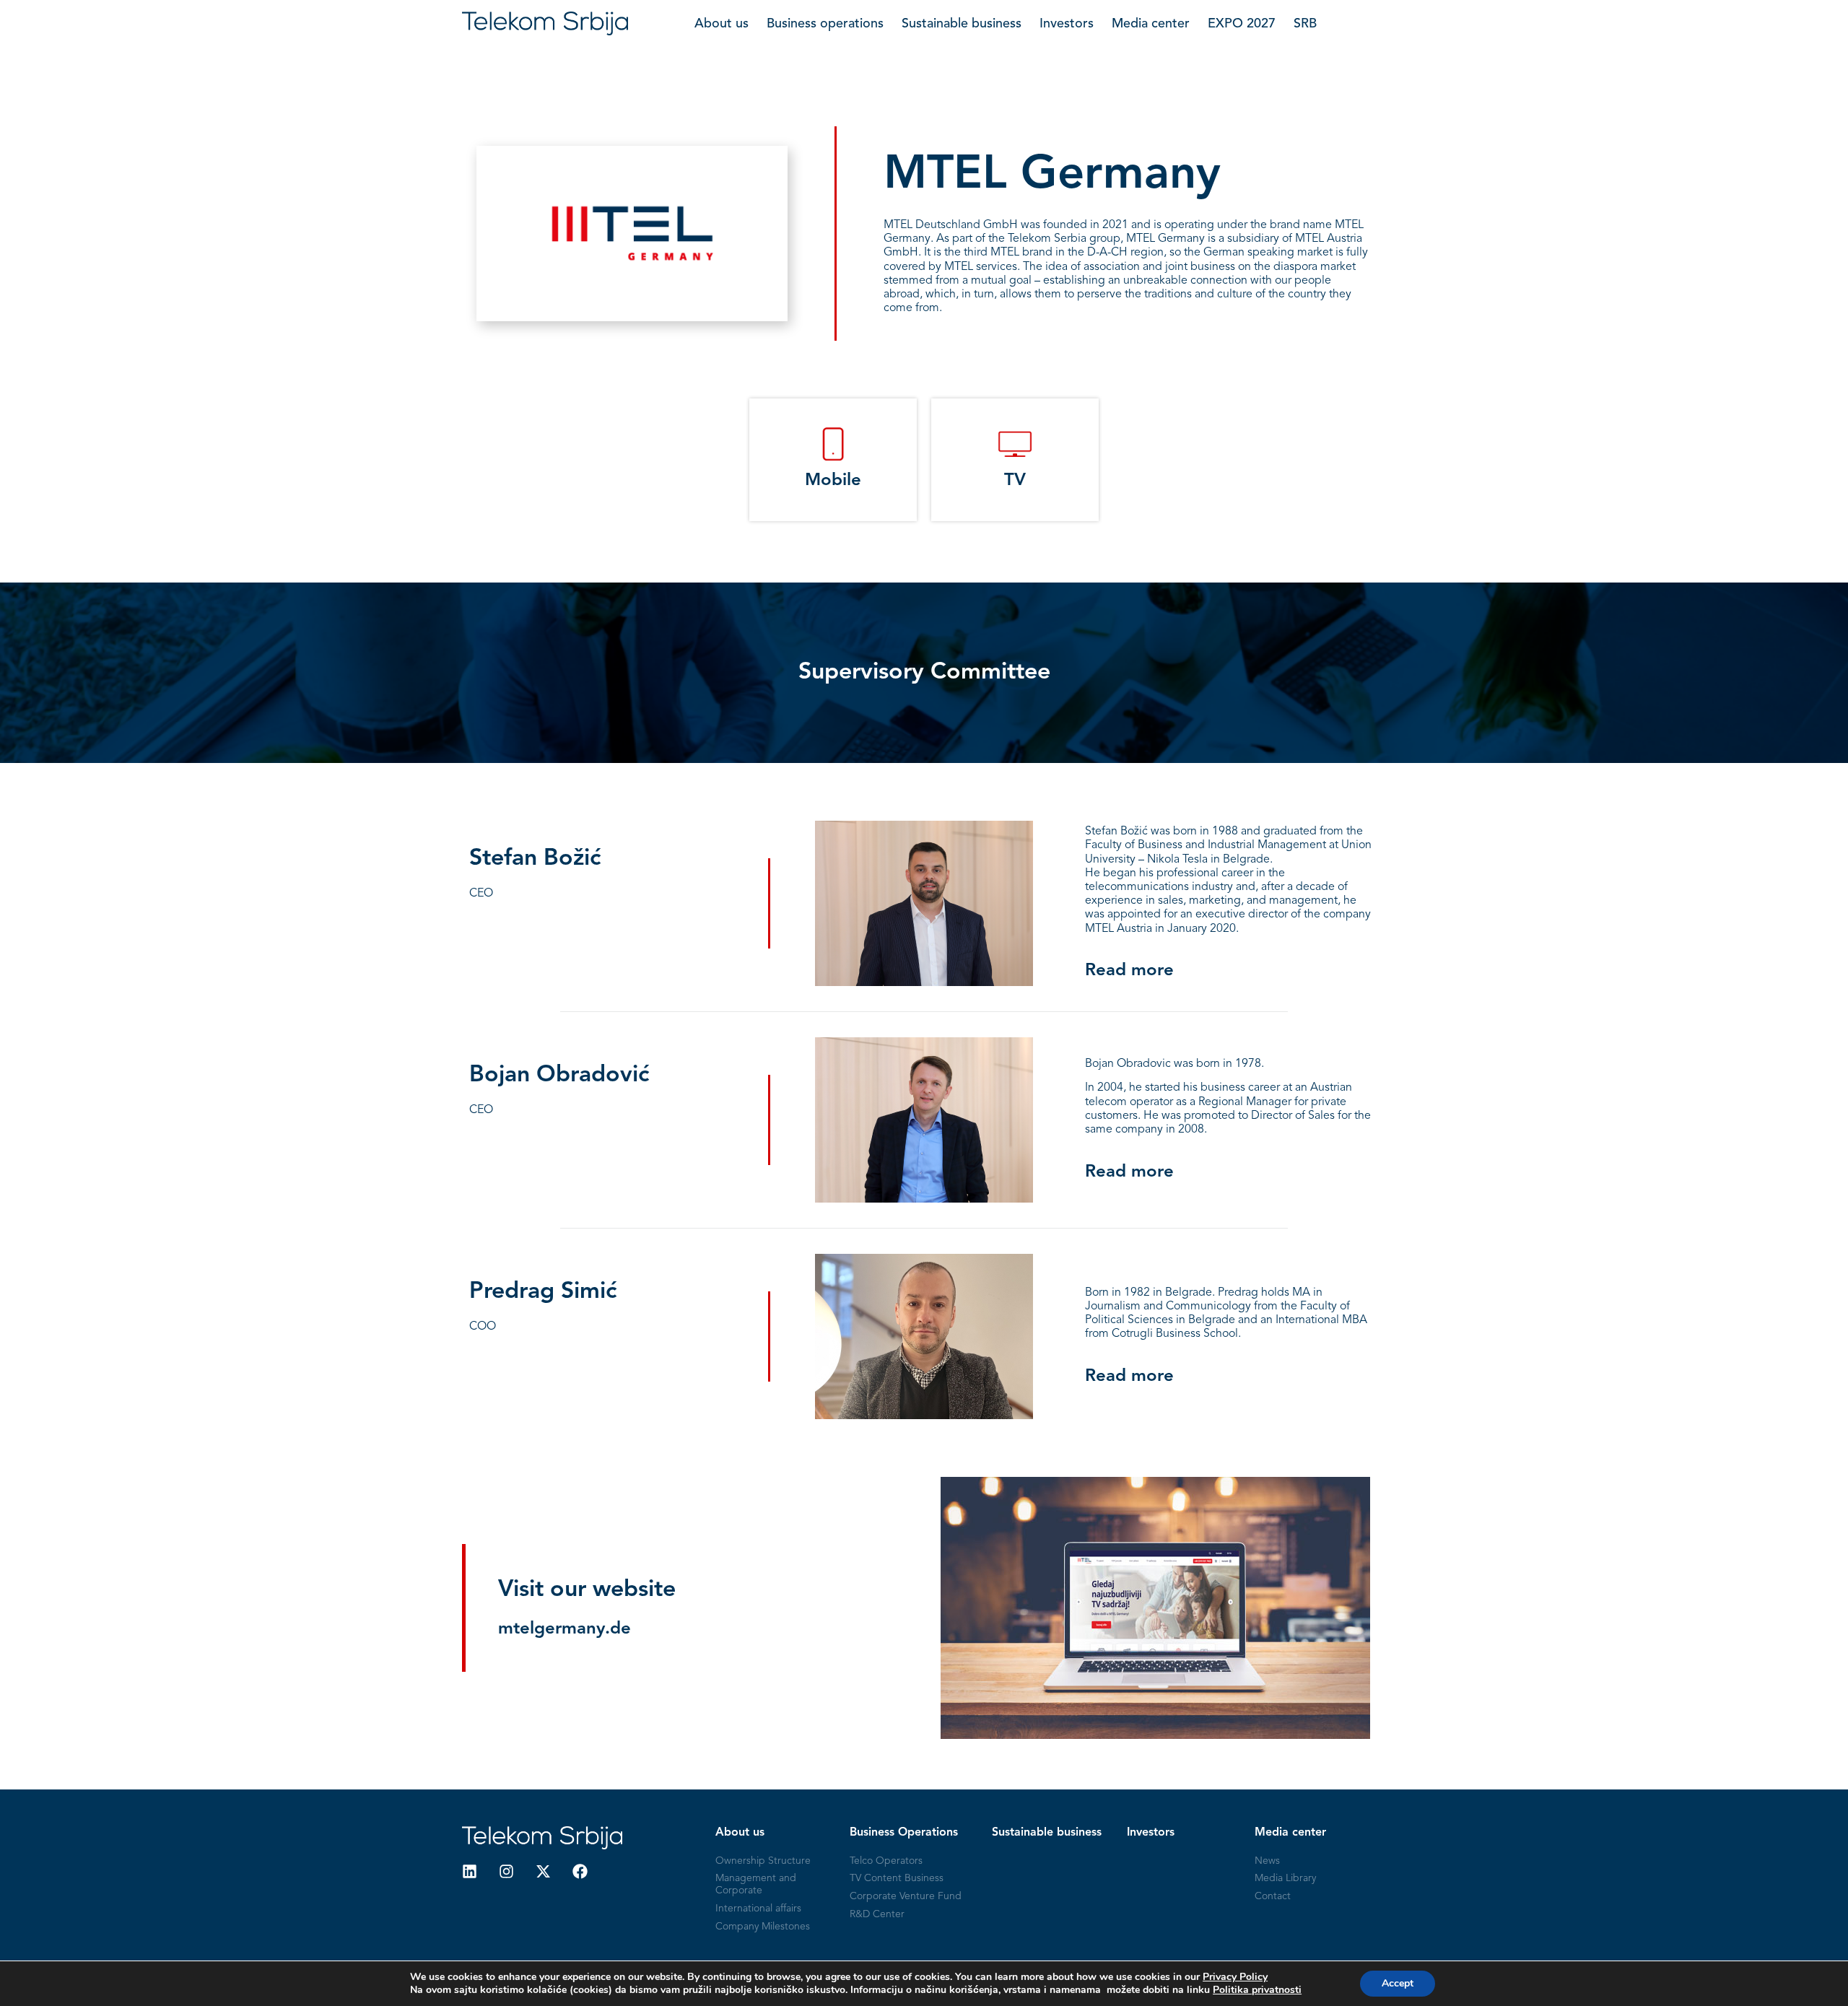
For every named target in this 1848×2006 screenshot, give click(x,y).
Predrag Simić (543, 1292)
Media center (1151, 24)
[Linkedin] (470, 1871)
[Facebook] (580, 1871)
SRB (1305, 24)
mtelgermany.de (565, 1629)
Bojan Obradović (559, 1076)
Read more (1129, 971)
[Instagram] (506, 1871)
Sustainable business (962, 24)
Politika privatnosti (1257, 1990)
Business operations (825, 24)
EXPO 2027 (1242, 24)
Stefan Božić (535, 859)
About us (722, 24)
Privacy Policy (1235, 1977)
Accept (1398, 1983)
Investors (1067, 24)
